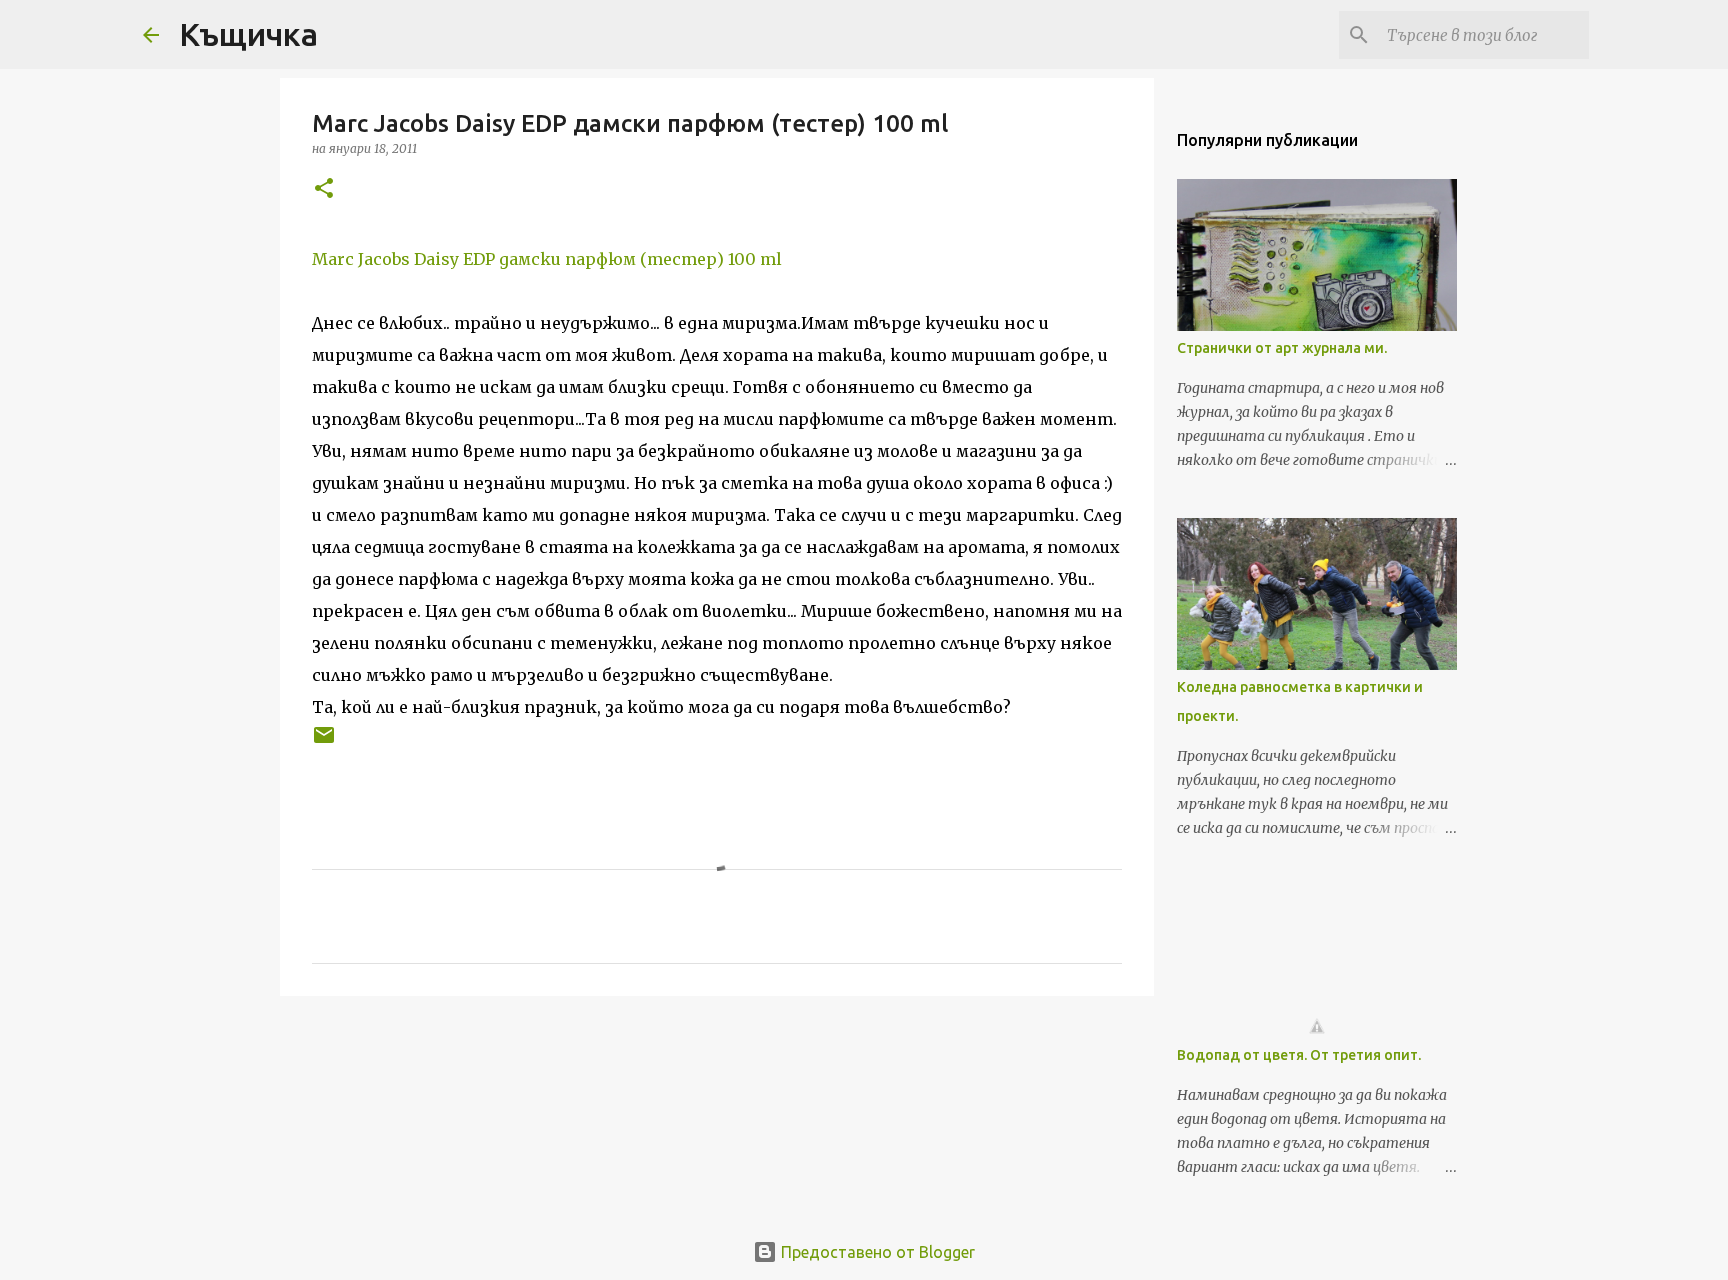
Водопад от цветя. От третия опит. (1299, 1055)
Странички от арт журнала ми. (1282, 348)
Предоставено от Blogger (876, 1252)
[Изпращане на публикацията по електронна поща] (324, 742)
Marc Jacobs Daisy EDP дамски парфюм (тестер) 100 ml (547, 259)
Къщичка (248, 34)
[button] (324, 189)
